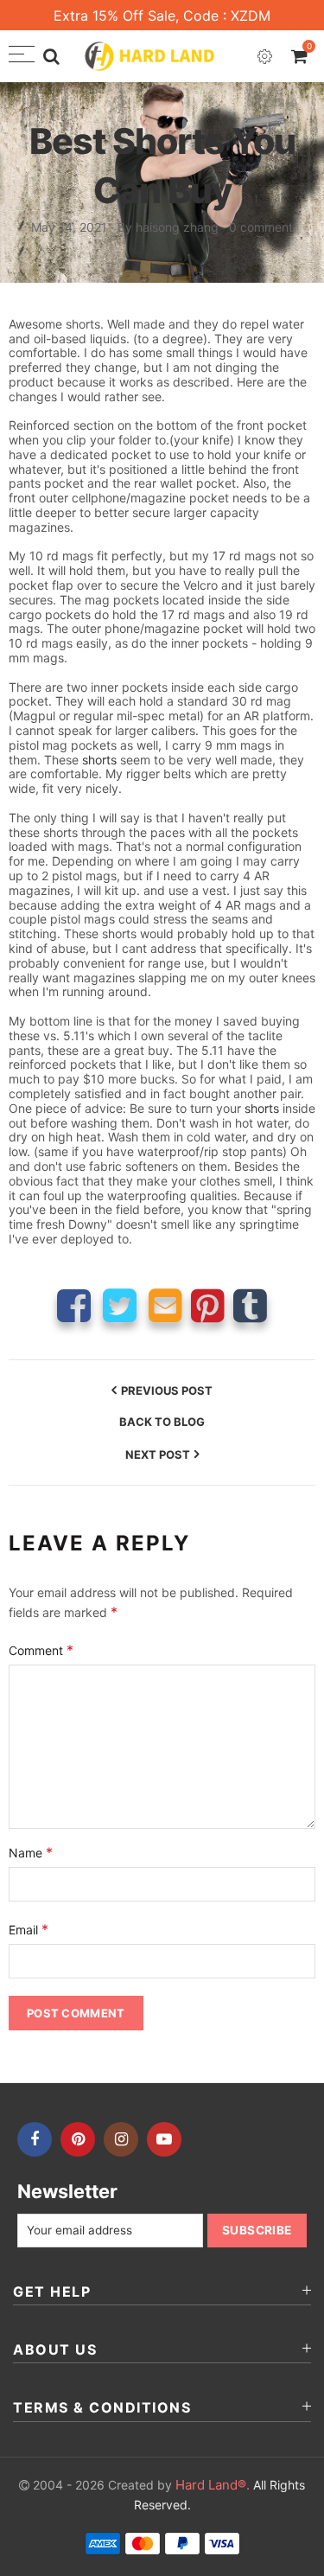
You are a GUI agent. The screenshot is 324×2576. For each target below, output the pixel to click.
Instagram (121, 2139)
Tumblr (250, 1305)
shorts (99, 760)
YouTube (164, 2139)
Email (165, 1305)
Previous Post (167, 1390)
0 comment (261, 227)
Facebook (74, 1305)
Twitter (120, 1305)
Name (31, 1852)
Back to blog (162, 1422)
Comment (41, 1650)
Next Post (158, 1454)
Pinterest (208, 1305)
